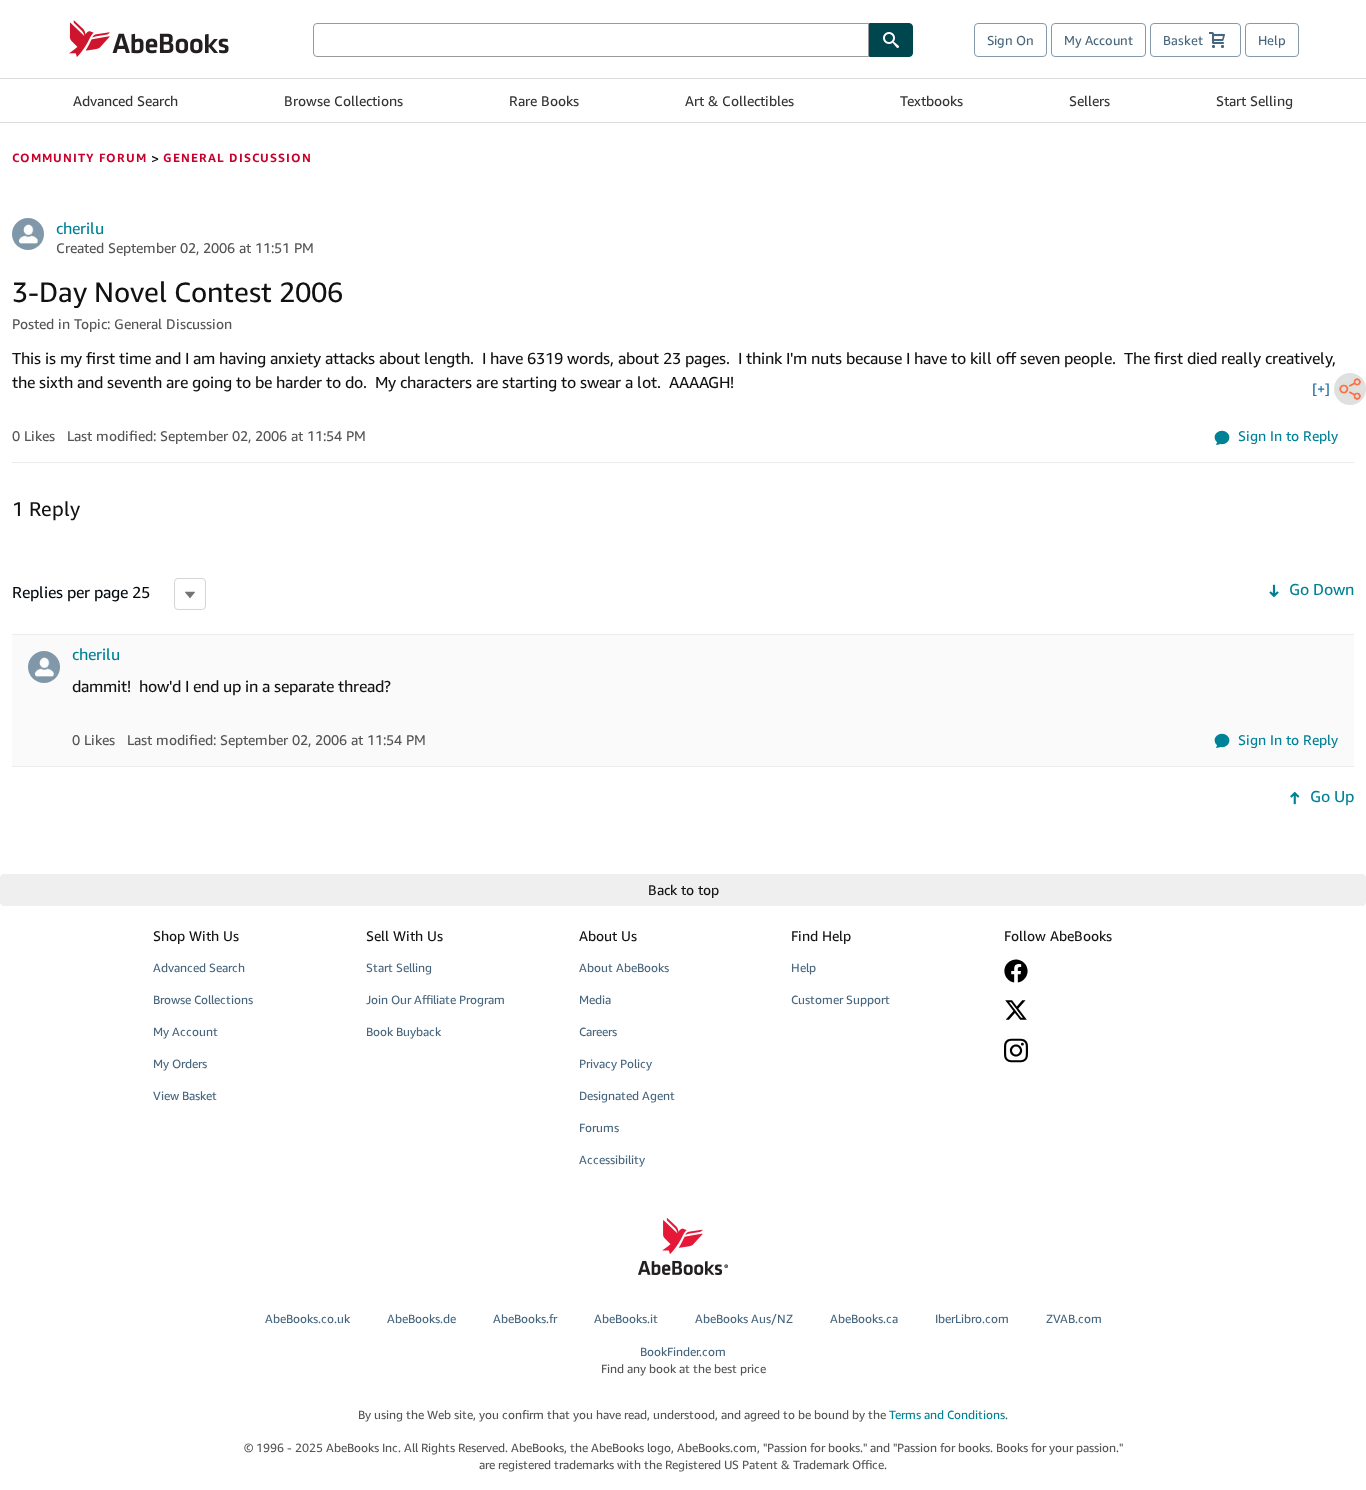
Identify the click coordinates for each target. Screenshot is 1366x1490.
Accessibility (612, 1159)
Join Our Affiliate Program (435, 999)
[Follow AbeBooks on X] (1096, 1010)
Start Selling (1254, 100)
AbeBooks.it (626, 1318)
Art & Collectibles (739, 100)
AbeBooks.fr (525, 1318)
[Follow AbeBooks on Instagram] (1096, 1050)
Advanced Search (125, 100)
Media (595, 999)
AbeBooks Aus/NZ (744, 1318)
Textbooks (931, 100)
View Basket (185, 1095)
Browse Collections (343, 100)
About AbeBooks (624, 967)
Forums (599, 1127)
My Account (1098, 40)
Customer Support (840, 999)
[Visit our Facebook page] (1096, 971)
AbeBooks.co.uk (307, 1318)
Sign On (1010, 40)
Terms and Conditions (947, 1414)
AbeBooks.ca (864, 1318)
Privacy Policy (615, 1063)
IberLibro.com (972, 1318)
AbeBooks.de (421, 1318)
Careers (598, 1031)
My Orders (180, 1063)
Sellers (1089, 100)
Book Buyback (403, 1031)
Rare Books (544, 100)
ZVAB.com (1074, 1318)
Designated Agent (627, 1095)
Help (1272, 40)
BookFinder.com (683, 1360)
